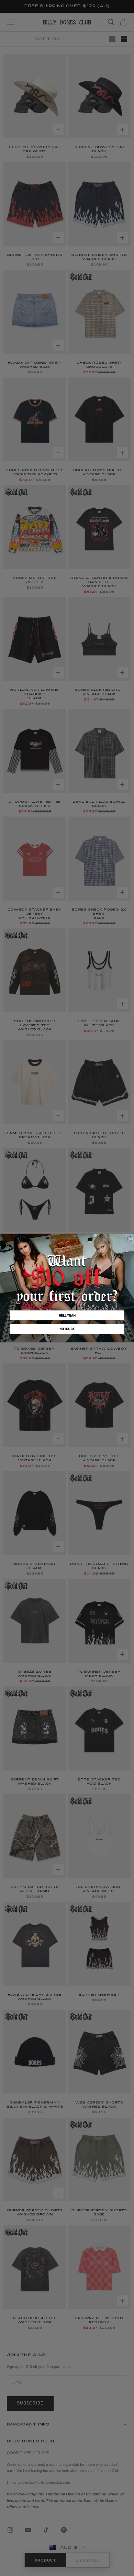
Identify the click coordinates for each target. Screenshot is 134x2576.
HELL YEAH (67, 1315)
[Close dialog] (130, 1239)
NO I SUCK (67, 1329)
